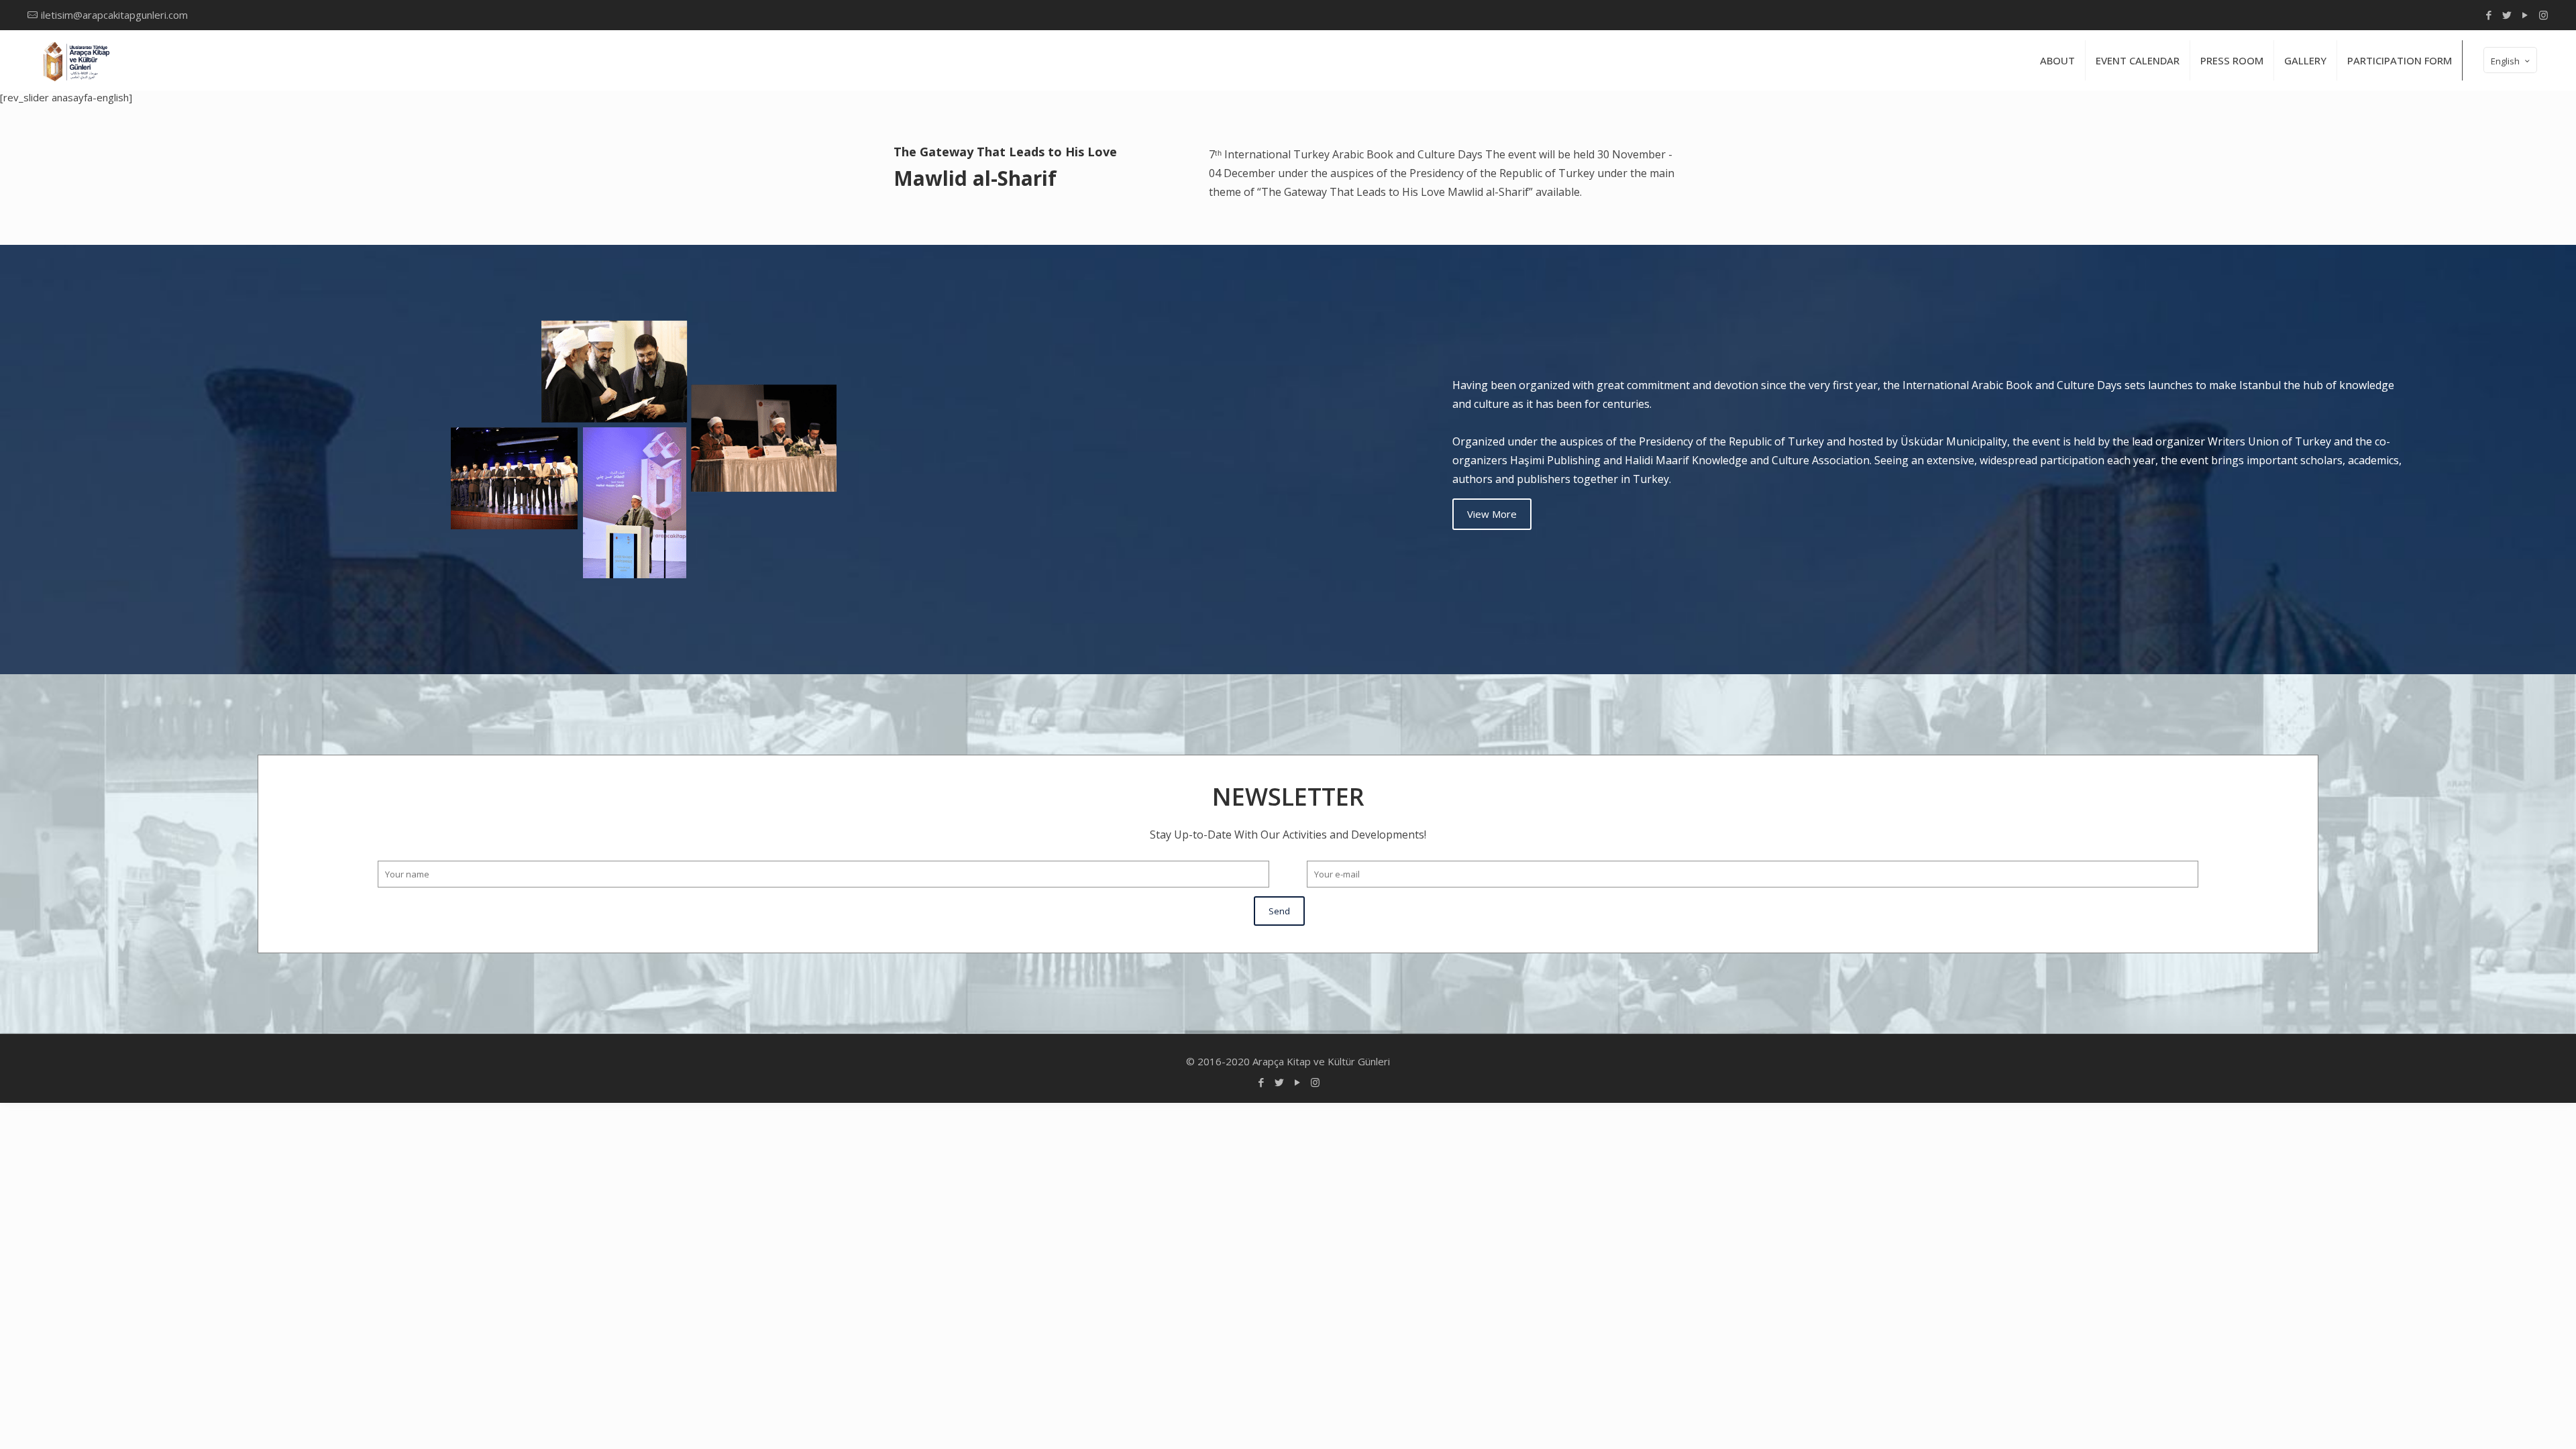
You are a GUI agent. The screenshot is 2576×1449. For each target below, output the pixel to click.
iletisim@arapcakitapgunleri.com (114, 15)
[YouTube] (2525, 15)
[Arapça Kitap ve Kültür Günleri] (75, 60)
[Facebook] (2489, 15)
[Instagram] (2543, 15)
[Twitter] (2507, 15)
